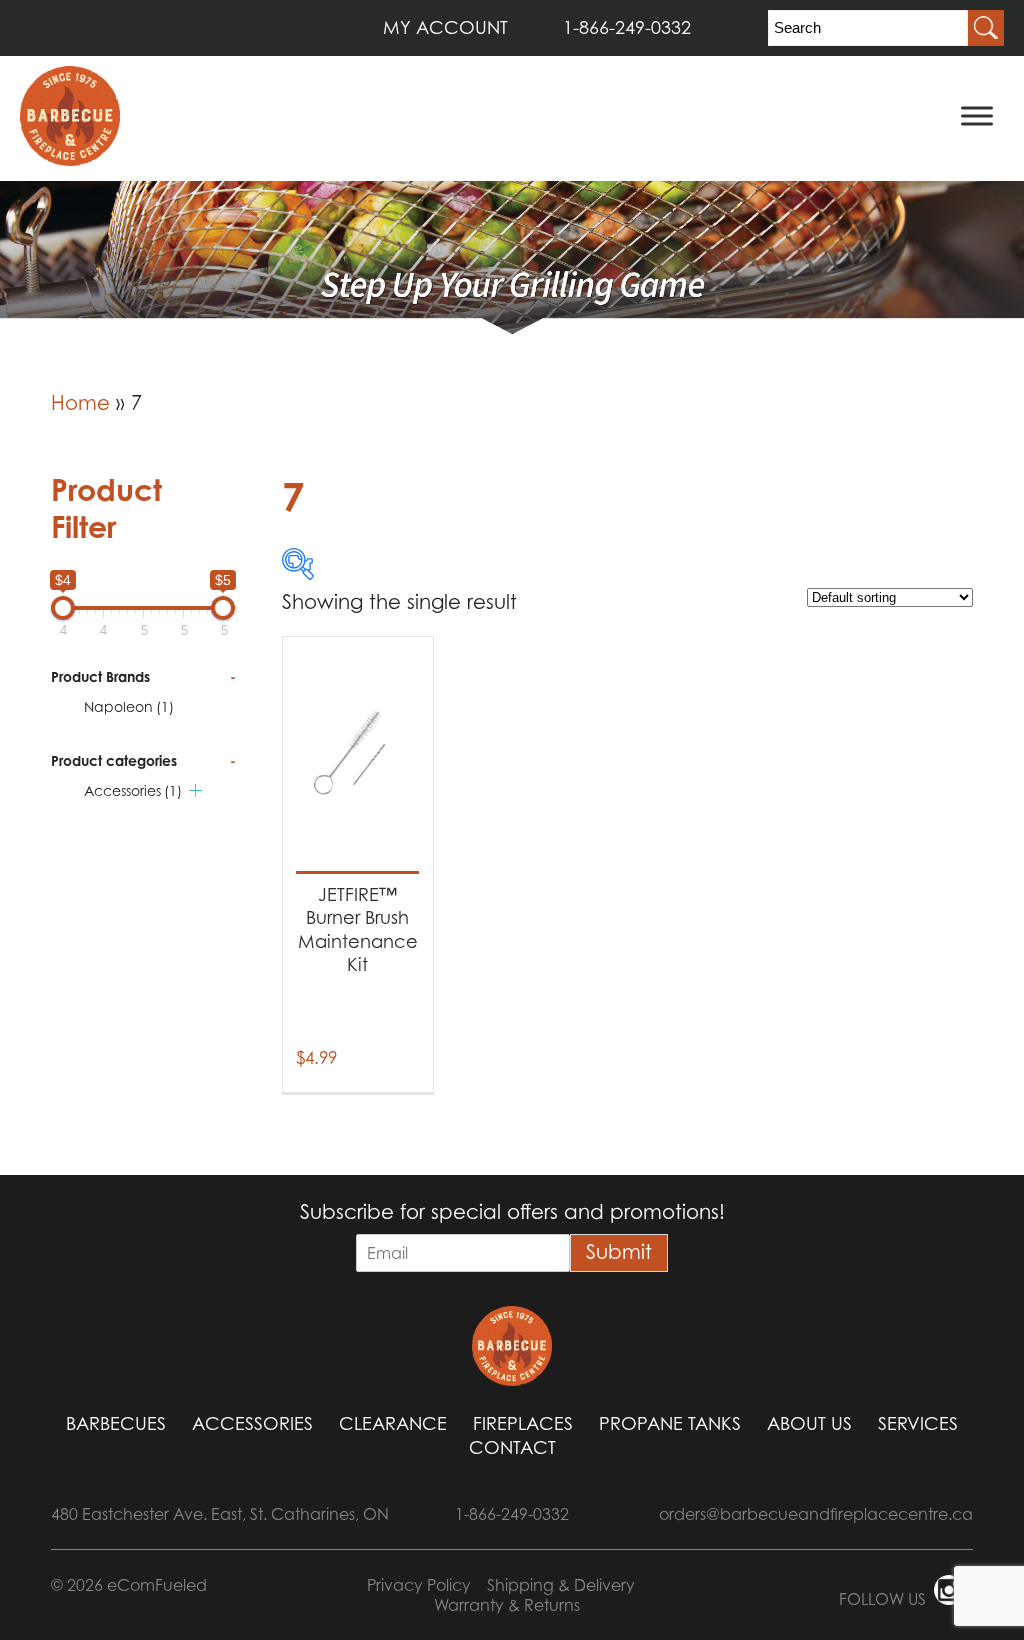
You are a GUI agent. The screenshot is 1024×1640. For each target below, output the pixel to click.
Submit (619, 1252)
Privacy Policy (419, 1585)
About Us (809, 1423)
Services (918, 1423)
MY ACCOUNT (445, 27)
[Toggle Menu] (977, 115)
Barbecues (116, 1423)
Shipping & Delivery (561, 1585)
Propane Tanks (670, 1423)
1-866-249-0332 (627, 27)
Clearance (393, 1423)
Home (80, 403)
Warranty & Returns (507, 1605)
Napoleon (129, 706)
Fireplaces (523, 1423)
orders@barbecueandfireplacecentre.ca (816, 1514)
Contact (512, 1447)
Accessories (133, 790)
